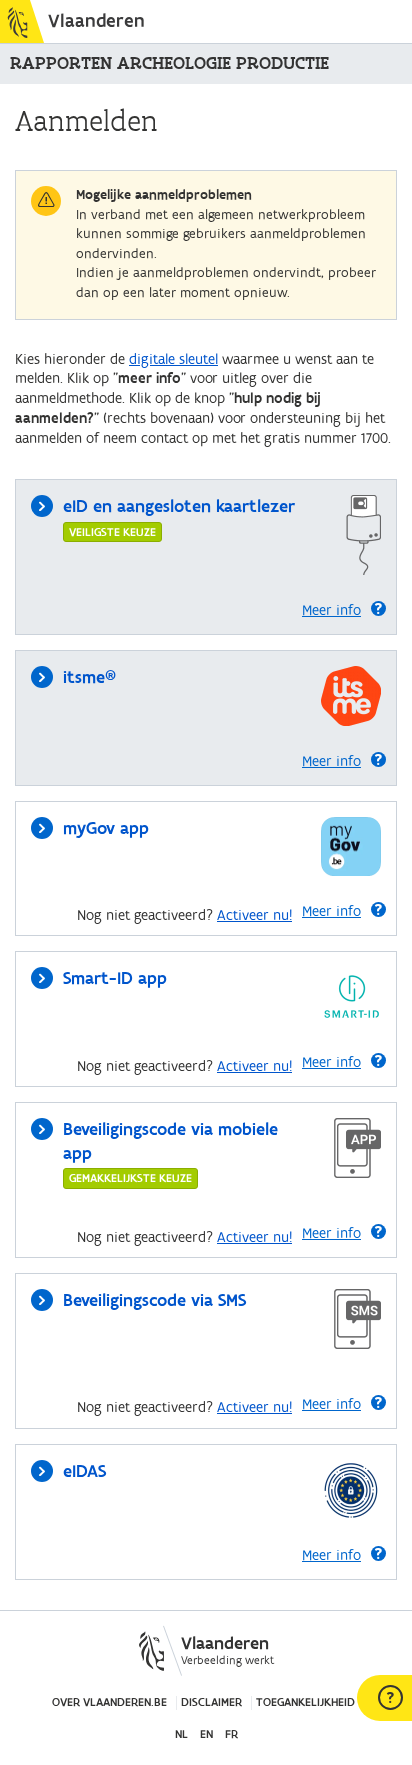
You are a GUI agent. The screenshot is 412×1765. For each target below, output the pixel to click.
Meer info (331, 610)
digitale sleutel (173, 359)
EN (206, 1734)
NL (181, 1734)
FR (231, 1734)
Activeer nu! (254, 915)
